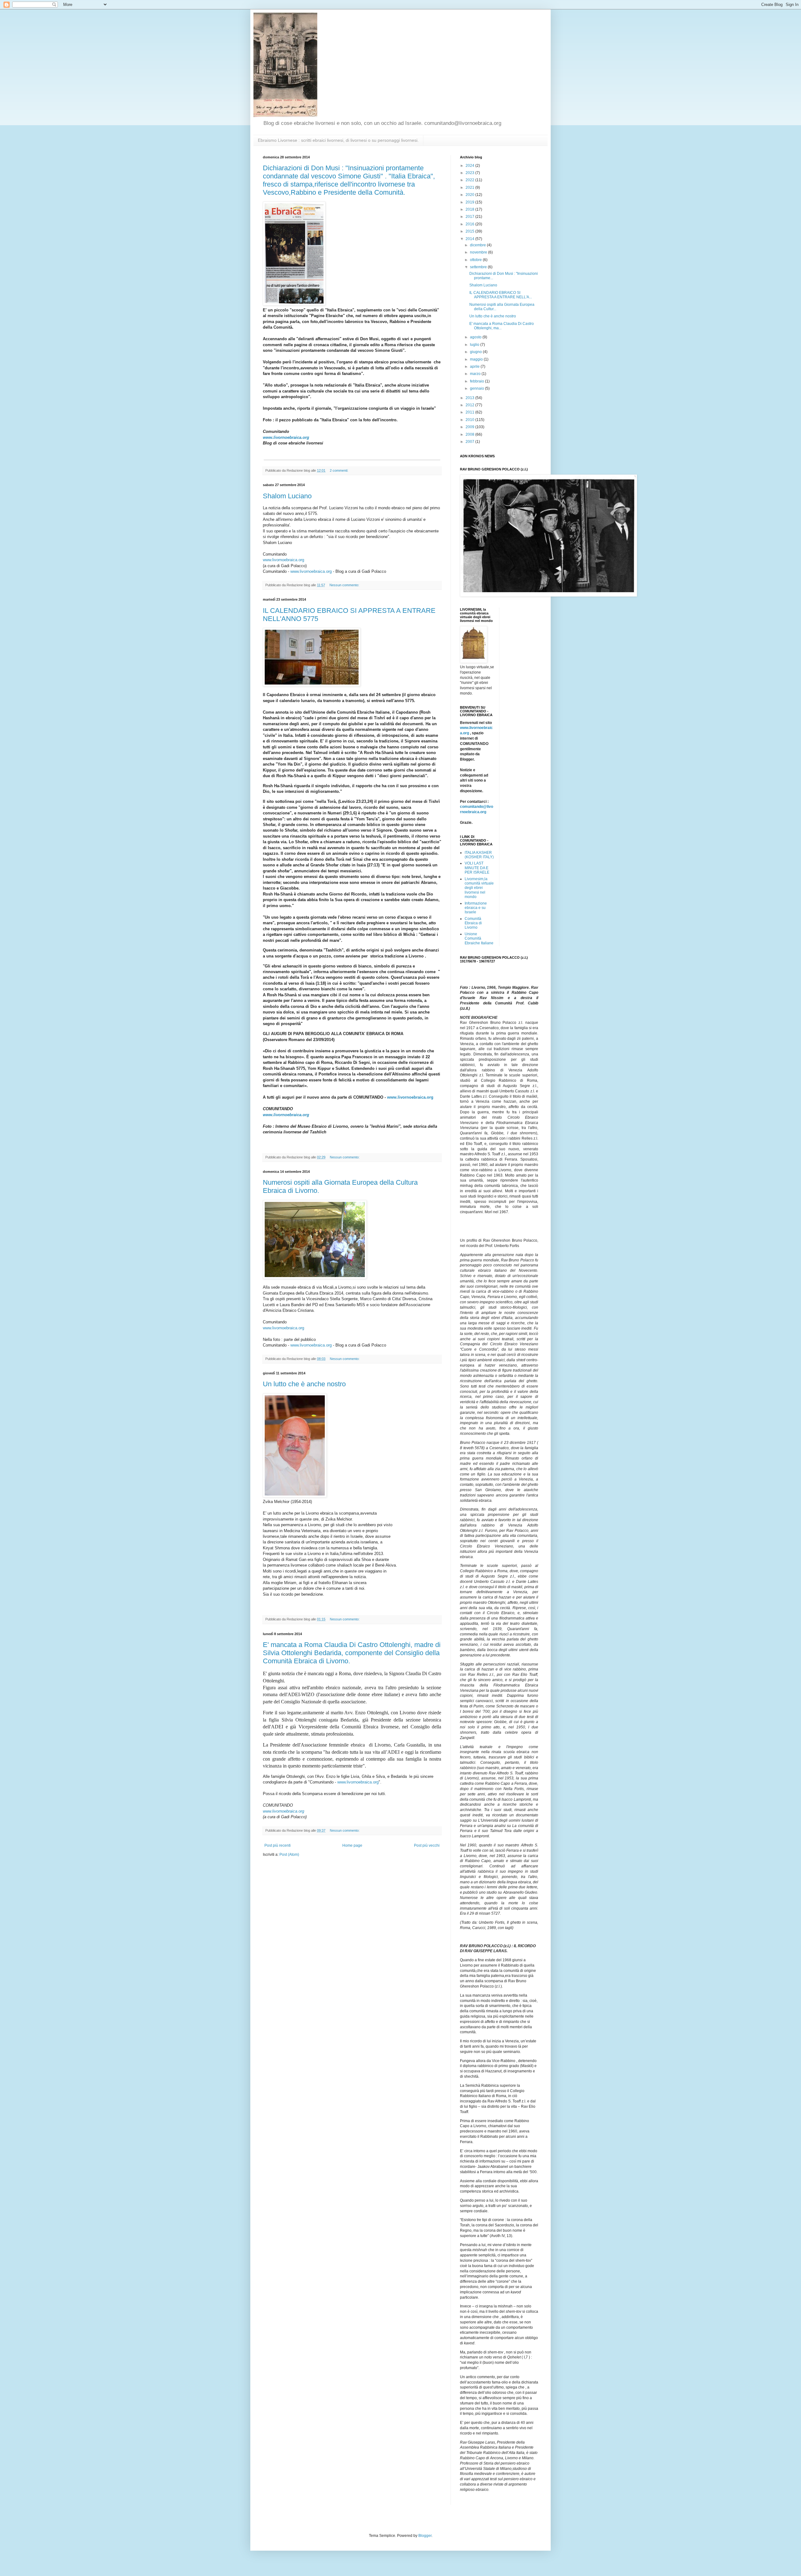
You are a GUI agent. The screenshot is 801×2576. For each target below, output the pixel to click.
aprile (475, 367)
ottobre (476, 260)
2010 (470, 420)
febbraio (477, 381)
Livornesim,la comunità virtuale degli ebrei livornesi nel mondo (479, 888)
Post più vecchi (427, 1845)
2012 (470, 405)
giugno (476, 352)
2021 (470, 187)
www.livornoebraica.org (286, 437)
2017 (470, 217)
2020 (470, 195)
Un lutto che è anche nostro (304, 1384)
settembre (479, 267)
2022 (470, 180)
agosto (476, 337)
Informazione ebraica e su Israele (476, 908)
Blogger (425, 2536)
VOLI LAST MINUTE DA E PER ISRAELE (477, 868)
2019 (470, 202)
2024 (470, 166)
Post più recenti (278, 1845)
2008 (470, 434)
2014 (470, 239)
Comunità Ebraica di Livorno (473, 923)
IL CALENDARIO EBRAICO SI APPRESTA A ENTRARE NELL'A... (501, 295)
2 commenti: (339, 470)
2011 (470, 412)
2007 (470, 442)
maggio (477, 359)
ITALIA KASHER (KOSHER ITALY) (479, 855)
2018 (470, 209)
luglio (475, 345)
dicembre (478, 245)
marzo (476, 374)
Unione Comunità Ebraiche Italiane (479, 939)
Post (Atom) (289, 1855)
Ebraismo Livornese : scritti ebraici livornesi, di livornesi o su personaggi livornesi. (338, 140)
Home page (352, 1845)
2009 (470, 427)
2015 (470, 231)
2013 (470, 398)
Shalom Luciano (287, 496)
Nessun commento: (345, 585)
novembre (479, 252)
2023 (470, 173)
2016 (470, 224)
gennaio (477, 388)
